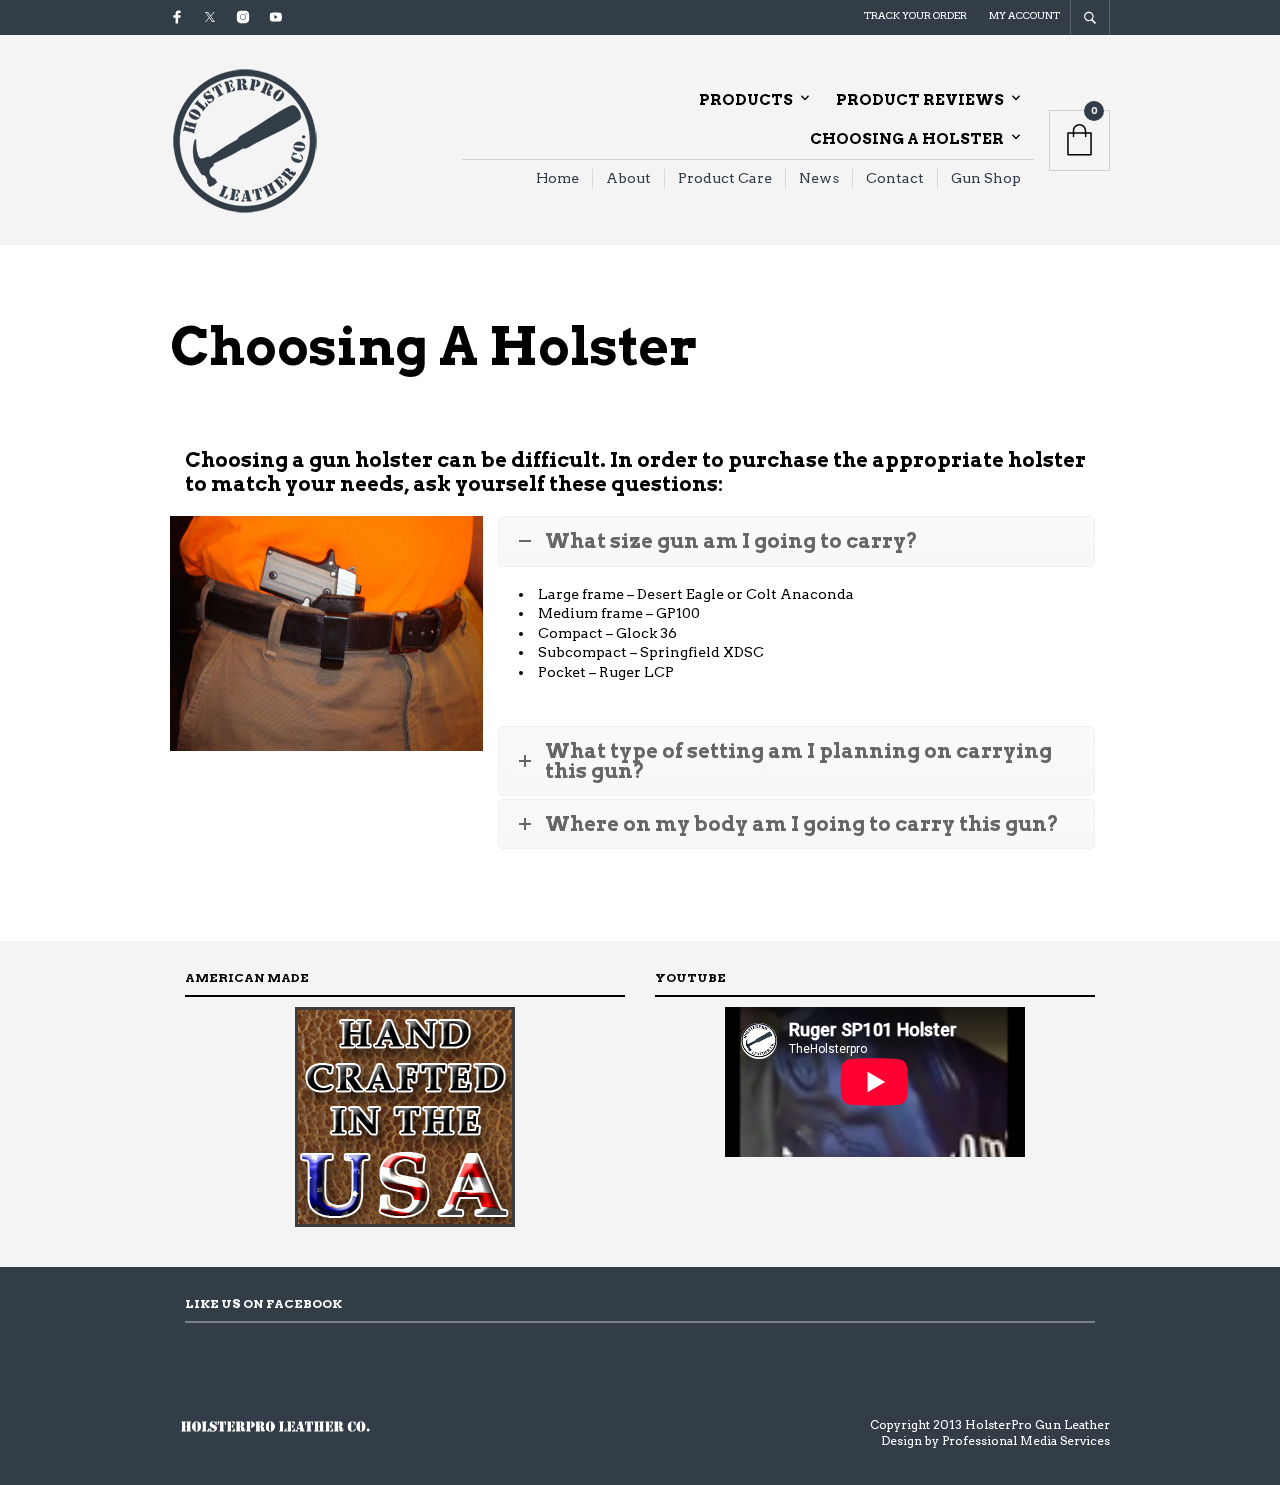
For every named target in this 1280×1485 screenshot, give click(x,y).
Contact (895, 178)
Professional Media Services (1026, 1440)
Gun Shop (986, 178)
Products (746, 100)
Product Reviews (920, 100)
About (628, 178)
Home (557, 178)
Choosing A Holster (907, 139)
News (819, 178)
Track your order (915, 15)
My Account (1024, 15)
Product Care (725, 178)
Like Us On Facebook (263, 1303)
